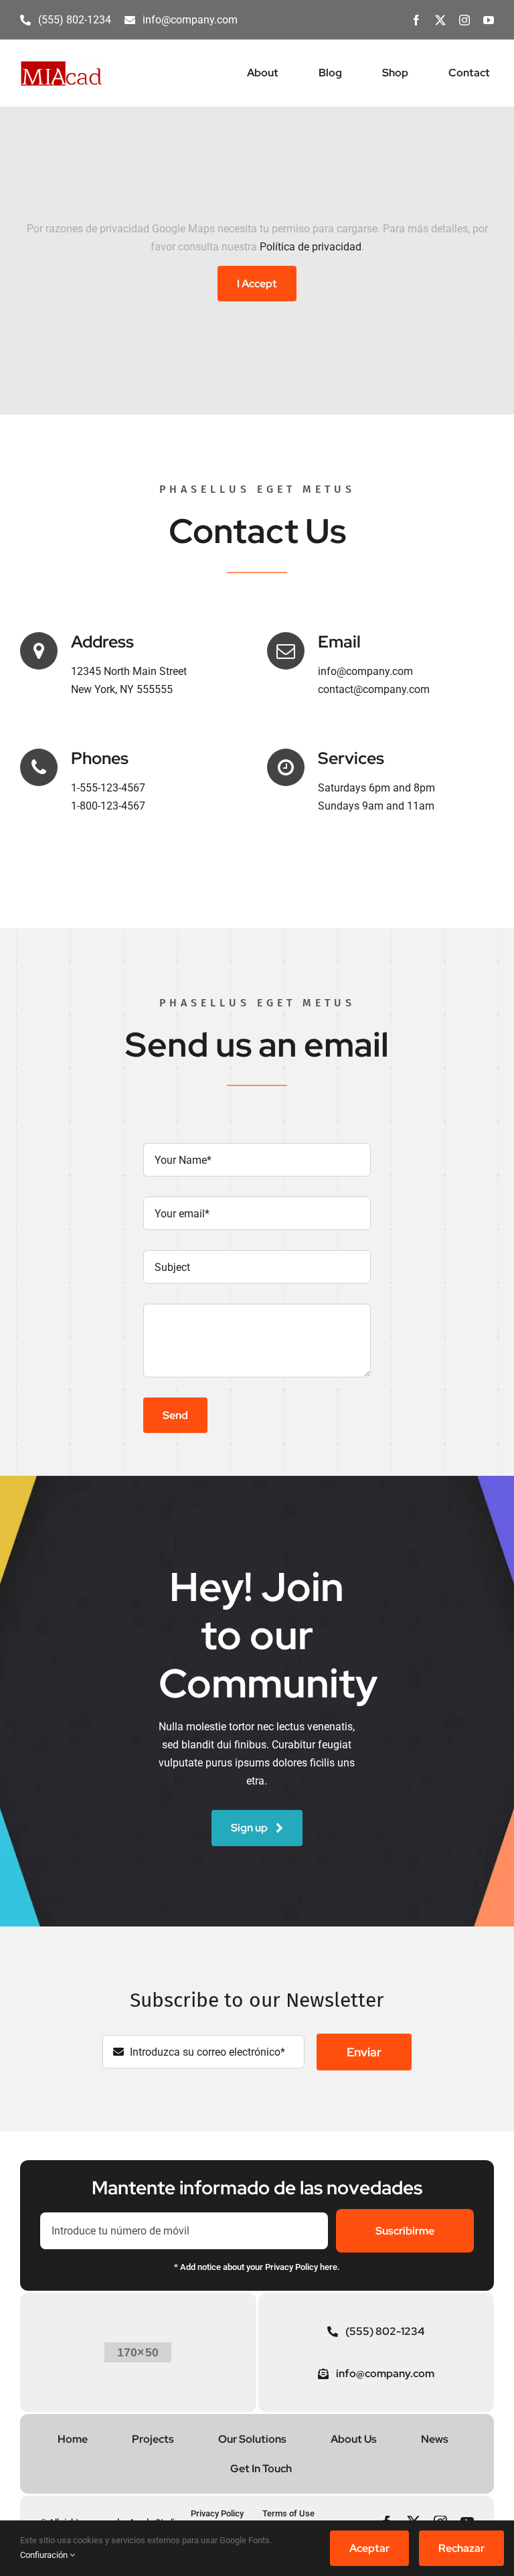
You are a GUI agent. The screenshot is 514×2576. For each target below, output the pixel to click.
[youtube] (489, 20)
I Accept (257, 284)
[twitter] (440, 20)
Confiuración (45, 2555)
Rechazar (461, 2548)
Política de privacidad (311, 247)
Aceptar (369, 2548)
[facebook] (416, 20)
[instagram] (464, 20)
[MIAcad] (62, 65)
